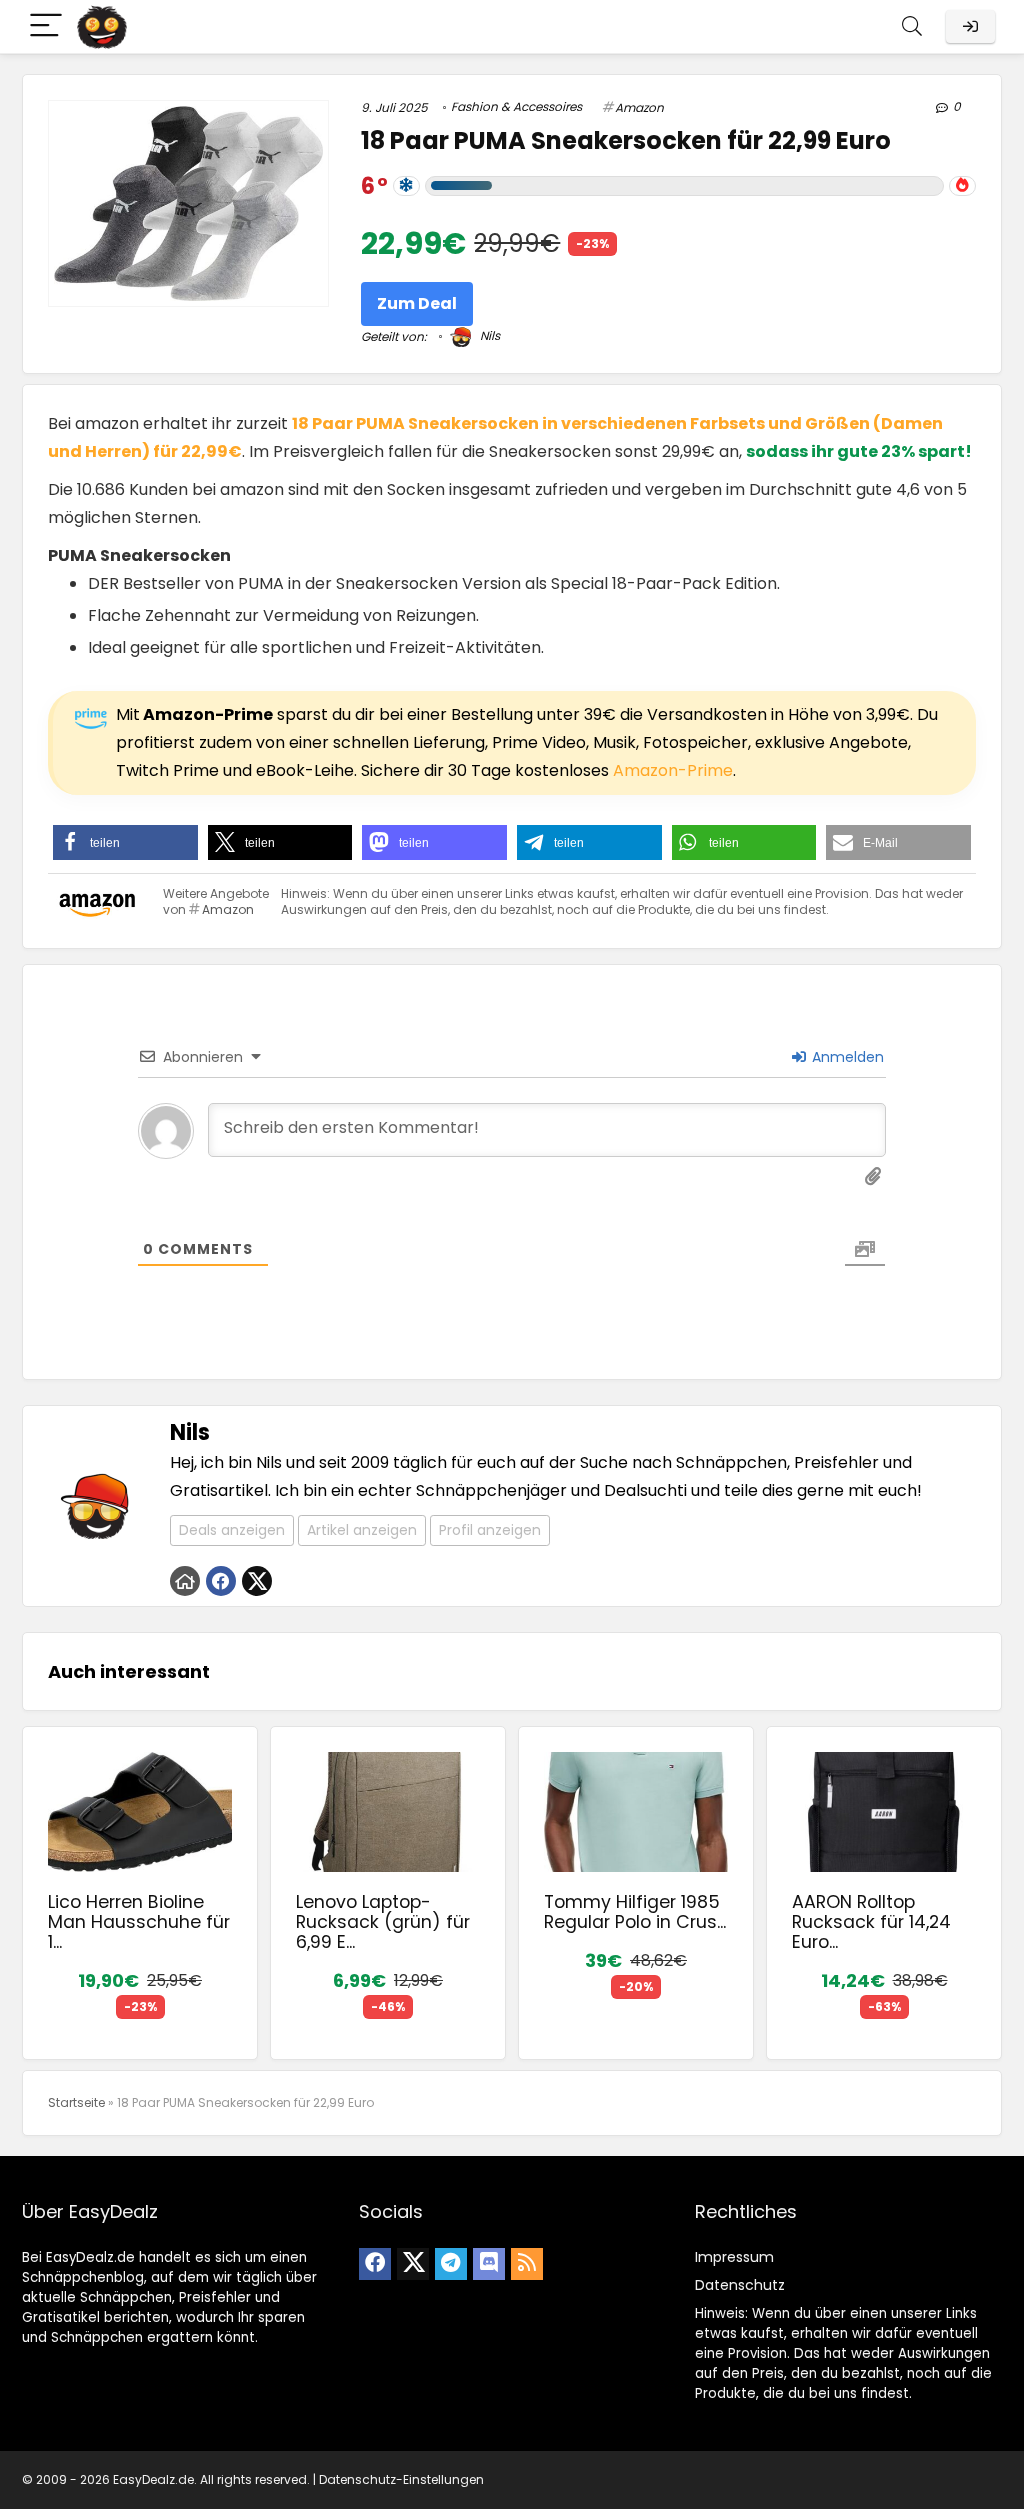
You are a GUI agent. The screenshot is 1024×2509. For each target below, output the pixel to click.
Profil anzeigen (490, 1530)
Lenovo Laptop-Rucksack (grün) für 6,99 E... (383, 1922)
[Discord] (489, 2264)
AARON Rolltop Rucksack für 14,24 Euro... (871, 1922)
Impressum (734, 2257)
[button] (125, 842)
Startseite (76, 2102)
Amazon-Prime (673, 770)
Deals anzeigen (232, 1530)
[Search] (912, 26)
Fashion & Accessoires (516, 106)
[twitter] (413, 2264)
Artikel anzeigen (362, 1530)
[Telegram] (451, 2264)
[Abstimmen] (962, 186)
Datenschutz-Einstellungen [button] (401, 2479)
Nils (488, 335)
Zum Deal (417, 303)
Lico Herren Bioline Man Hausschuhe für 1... (139, 1922)
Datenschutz (740, 2285)
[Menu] (46, 26)
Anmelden (846, 1057)
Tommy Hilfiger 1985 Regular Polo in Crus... (635, 1912)
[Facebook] (375, 2264)
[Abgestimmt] (406, 186)
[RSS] (527, 2264)
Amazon (639, 107)
